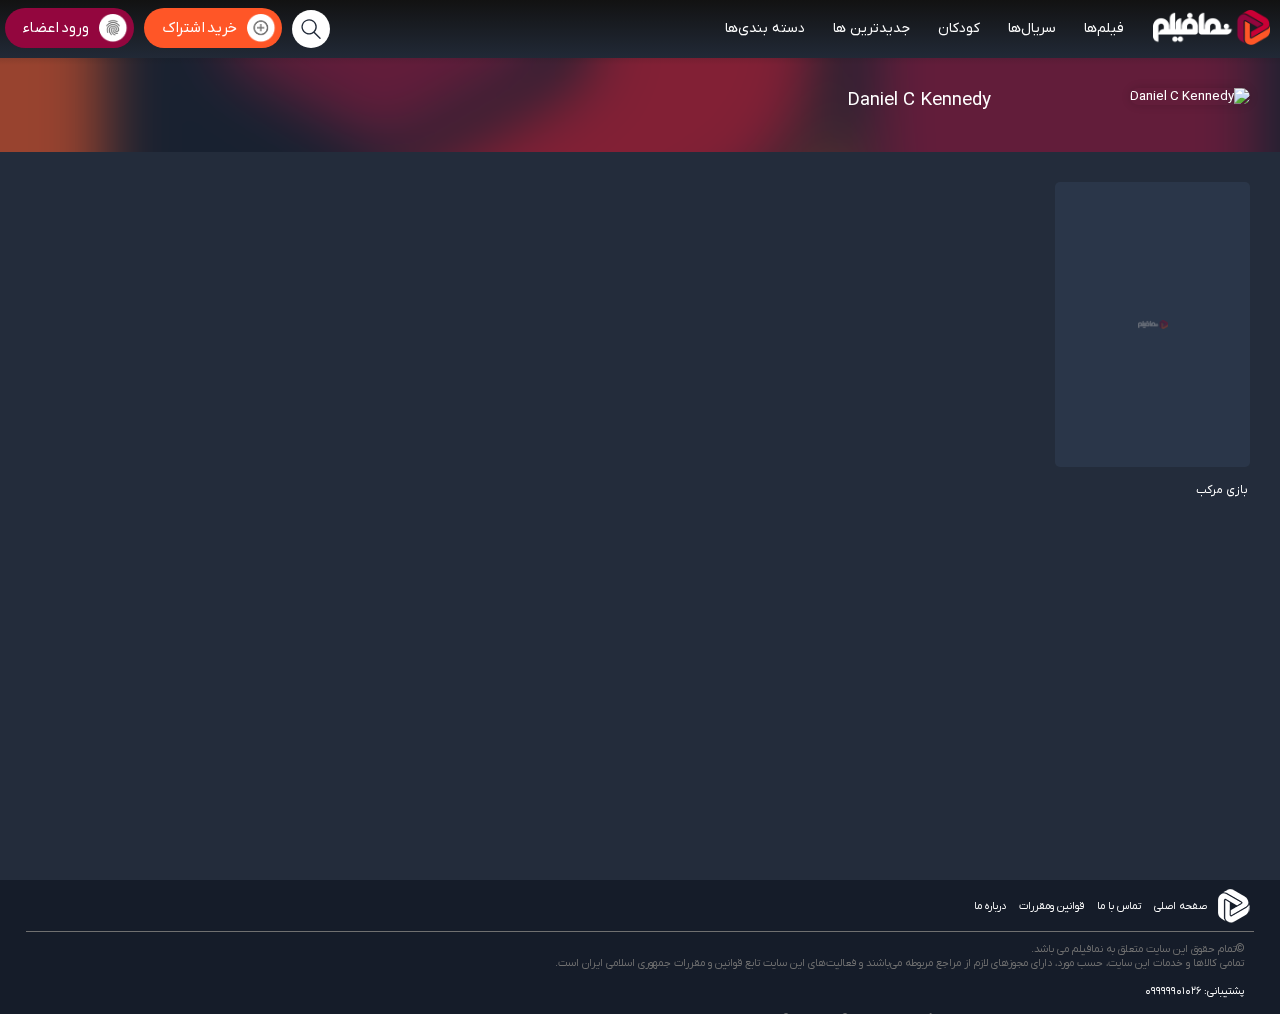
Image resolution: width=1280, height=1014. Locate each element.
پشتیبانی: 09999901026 (1194, 991)
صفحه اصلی (1180, 906)
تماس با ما (1119, 906)
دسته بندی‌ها (765, 28)
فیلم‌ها (1104, 28)
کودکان (959, 28)
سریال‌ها (1032, 28)
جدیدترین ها (871, 28)
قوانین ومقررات (1051, 906)
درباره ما (990, 906)
